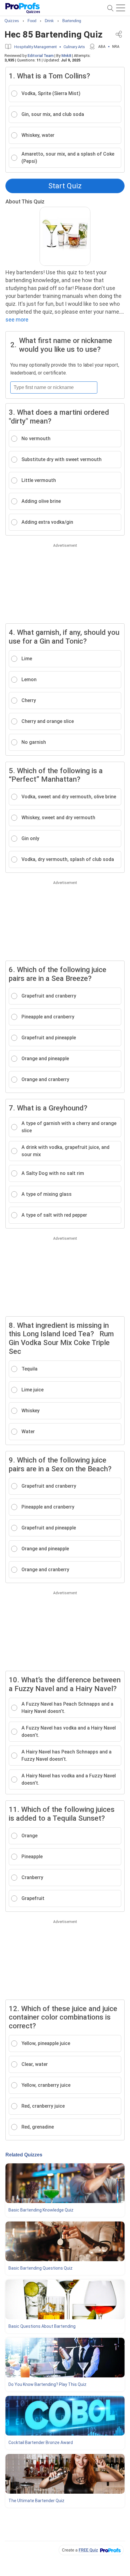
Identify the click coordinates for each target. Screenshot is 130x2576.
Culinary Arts (74, 47)
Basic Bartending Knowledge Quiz (41, 2210)
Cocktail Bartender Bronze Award (41, 2442)
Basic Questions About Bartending (42, 2326)
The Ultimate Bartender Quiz (36, 2501)
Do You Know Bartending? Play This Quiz (47, 2384)
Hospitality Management (36, 47)
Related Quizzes (24, 2155)
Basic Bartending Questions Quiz (41, 2268)
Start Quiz (65, 186)
